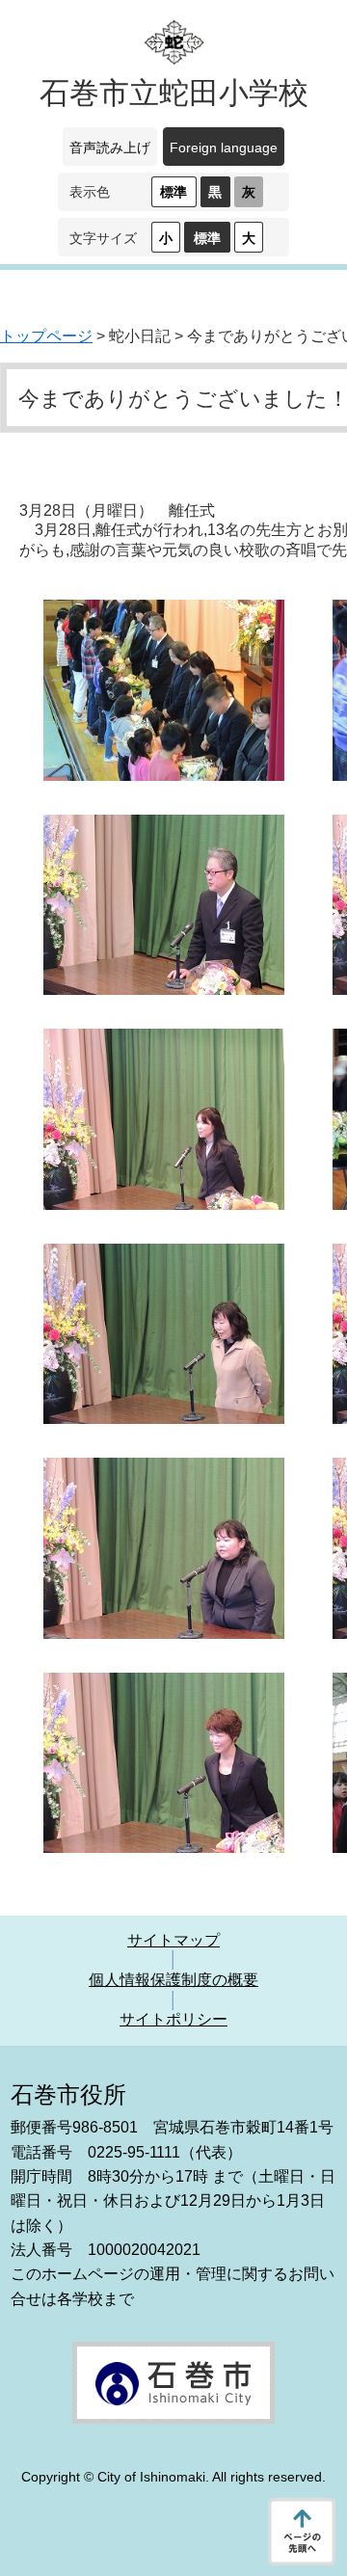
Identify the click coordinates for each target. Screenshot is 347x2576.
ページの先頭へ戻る (302, 2532)
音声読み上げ (110, 148)
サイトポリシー (173, 2019)
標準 (173, 192)
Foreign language (224, 148)
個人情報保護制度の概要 (173, 1980)
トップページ (46, 336)
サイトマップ (173, 1940)
